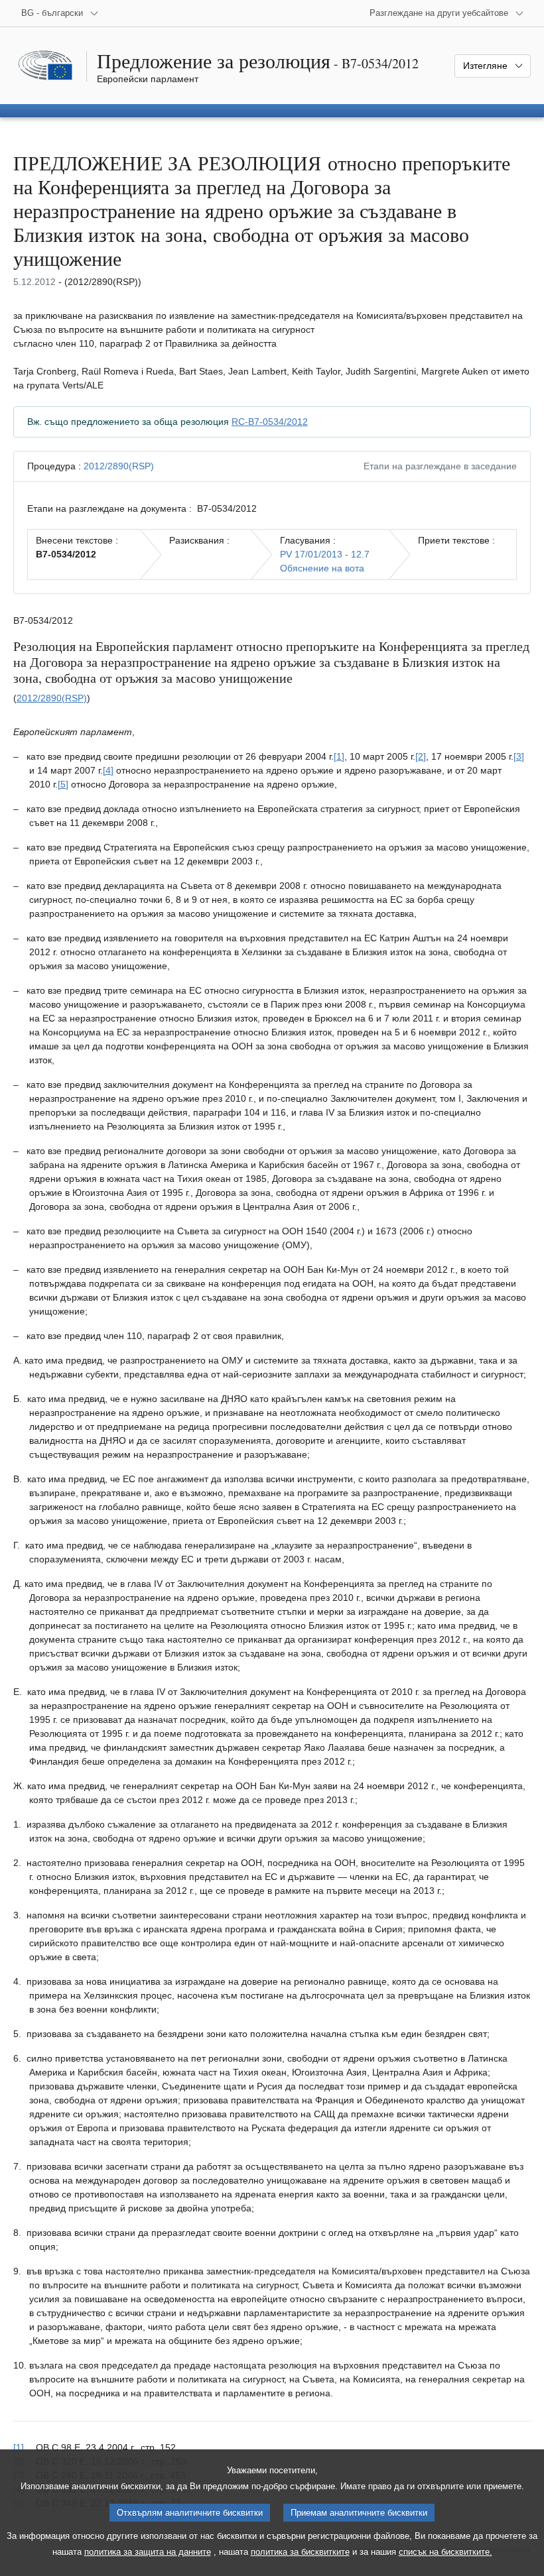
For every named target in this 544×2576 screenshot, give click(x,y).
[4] (108, 770)
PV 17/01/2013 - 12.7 (325, 554)
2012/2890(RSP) (119, 466)
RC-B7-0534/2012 (270, 422)
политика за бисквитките (300, 2552)
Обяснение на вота (322, 568)
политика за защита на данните (148, 2552)
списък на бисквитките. (445, 2552)
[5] (63, 784)
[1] (339, 756)
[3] (519, 756)
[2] (421, 756)
